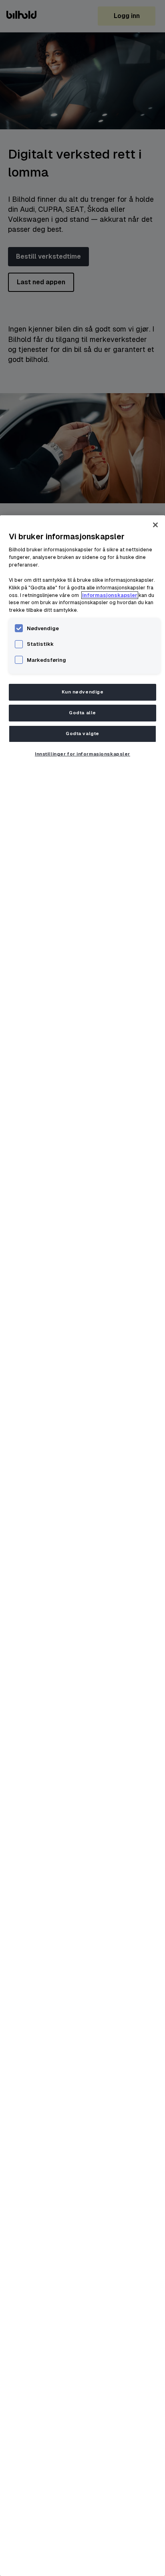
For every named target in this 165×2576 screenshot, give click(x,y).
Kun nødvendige (83, 692)
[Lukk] (155, 525)
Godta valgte (82, 734)
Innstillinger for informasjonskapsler (82, 754)
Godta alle (82, 713)
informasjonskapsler (110, 595)
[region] (82, 1546)
